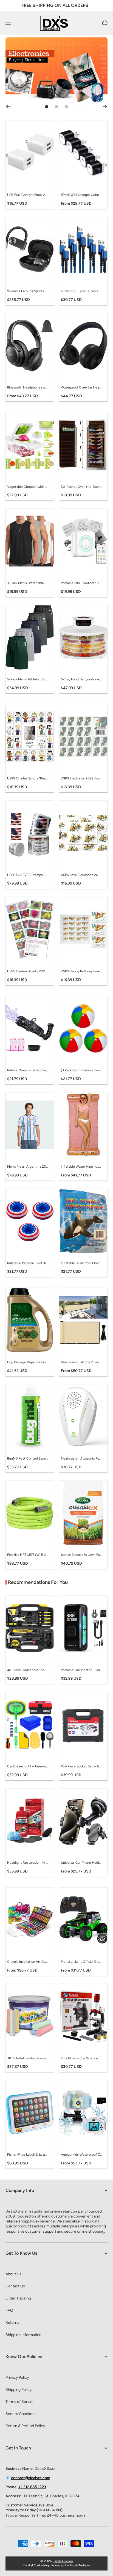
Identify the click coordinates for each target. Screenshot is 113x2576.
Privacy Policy (17, 2377)
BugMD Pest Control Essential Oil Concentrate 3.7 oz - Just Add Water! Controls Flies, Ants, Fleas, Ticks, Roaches (28, 1458)
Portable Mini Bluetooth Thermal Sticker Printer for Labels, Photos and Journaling (81, 583)
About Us (13, 2274)
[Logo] (56, 23)
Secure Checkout (21, 2414)
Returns (12, 2322)
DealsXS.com (63, 2561)
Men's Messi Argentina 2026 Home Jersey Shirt (28, 1167)
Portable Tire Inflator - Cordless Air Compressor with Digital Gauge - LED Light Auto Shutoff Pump (81, 1670)
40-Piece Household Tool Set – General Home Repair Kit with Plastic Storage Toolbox (28, 1670)
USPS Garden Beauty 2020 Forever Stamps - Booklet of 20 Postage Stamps (28, 971)
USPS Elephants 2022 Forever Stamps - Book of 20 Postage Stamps (81, 778)
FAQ (9, 2310)
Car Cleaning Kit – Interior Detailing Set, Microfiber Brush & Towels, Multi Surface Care (28, 1766)
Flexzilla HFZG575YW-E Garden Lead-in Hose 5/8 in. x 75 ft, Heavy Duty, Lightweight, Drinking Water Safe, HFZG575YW (28, 1555)
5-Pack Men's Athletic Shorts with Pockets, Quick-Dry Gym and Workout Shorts (28, 679)
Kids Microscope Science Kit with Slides (81, 2058)
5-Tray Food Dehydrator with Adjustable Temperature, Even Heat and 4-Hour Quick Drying (81, 679)
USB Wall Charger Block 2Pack (28, 195)
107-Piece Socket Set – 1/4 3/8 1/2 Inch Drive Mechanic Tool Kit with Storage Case (81, 1766)
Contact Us (15, 2286)
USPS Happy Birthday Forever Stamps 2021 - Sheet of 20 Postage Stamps (81, 971)
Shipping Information (23, 2335)
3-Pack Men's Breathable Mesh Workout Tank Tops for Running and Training (28, 583)
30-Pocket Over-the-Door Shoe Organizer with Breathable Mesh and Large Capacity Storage (81, 487)
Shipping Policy (19, 2390)
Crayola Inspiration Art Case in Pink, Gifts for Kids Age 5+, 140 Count (28, 1962)
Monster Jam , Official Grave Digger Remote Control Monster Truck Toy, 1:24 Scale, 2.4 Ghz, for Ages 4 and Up (81, 1962)
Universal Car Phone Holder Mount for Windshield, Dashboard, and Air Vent (81, 1863)
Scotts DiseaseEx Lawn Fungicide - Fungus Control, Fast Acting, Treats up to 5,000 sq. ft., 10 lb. (81, 1555)
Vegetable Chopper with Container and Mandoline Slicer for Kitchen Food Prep (28, 487)
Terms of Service (20, 2402)
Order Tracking (18, 2298)
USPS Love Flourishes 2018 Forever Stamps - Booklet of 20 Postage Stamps (81, 875)
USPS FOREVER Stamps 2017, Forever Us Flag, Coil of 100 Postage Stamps (28, 875)
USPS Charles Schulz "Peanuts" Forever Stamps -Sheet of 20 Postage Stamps (28, 778)
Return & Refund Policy (25, 2426)
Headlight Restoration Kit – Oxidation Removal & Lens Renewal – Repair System (28, 1863)
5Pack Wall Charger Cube (80, 195)
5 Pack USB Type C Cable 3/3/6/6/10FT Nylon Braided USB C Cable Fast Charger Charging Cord (81, 291)
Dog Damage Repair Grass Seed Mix (28, 1362)
